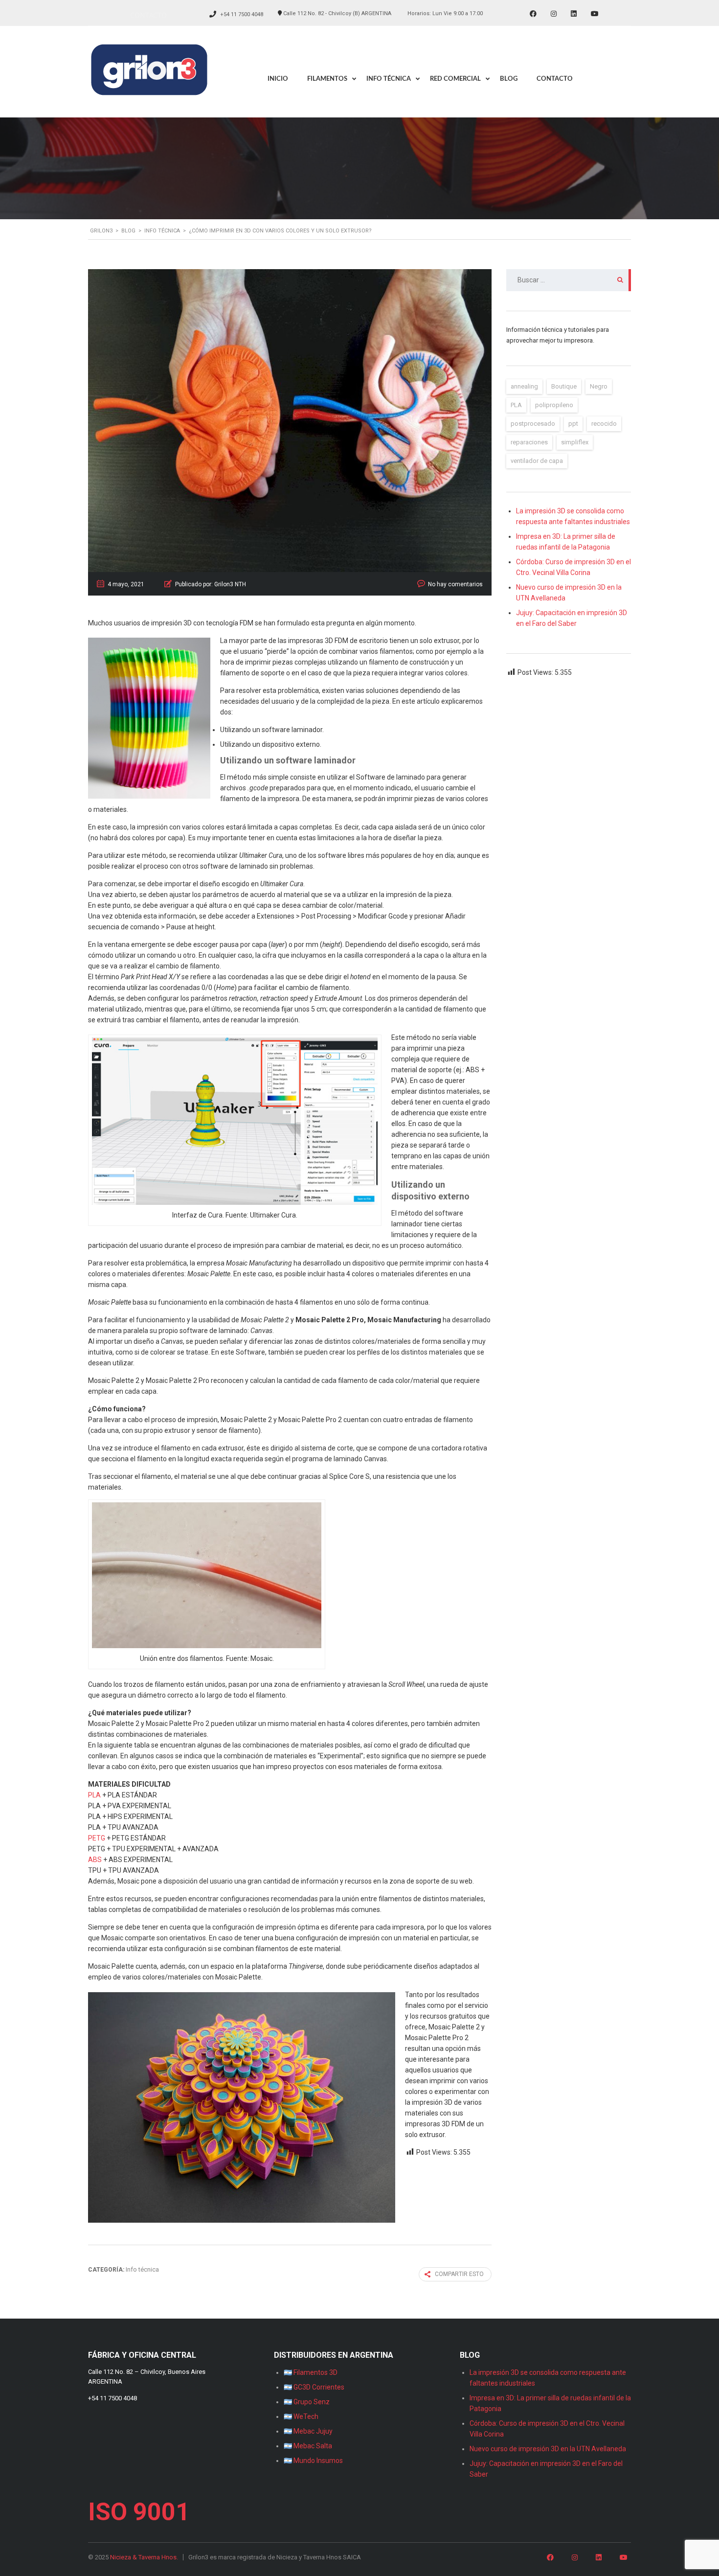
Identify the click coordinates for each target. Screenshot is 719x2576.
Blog (509, 79)
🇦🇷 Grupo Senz (307, 2402)
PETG (97, 1838)
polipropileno (554, 405)
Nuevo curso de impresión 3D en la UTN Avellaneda (548, 2449)
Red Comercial (455, 79)
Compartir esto (459, 2274)
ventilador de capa (537, 461)
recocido (604, 424)
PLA (94, 1795)
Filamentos (327, 79)
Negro (599, 386)
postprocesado (533, 424)
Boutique (564, 386)
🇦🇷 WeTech (301, 2416)
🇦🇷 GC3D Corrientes (314, 2387)
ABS (95, 1860)
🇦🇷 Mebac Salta (308, 2446)
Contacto (148, 15)
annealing (524, 386)
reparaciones (529, 442)
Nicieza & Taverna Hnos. (144, 2557)
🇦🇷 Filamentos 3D (311, 2372)
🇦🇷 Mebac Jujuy (308, 2431)
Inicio (278, 79)
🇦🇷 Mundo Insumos (313, 2461)
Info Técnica (389, 79)
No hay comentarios (455, 584)
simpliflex (575, 442)
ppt (573, 424)
